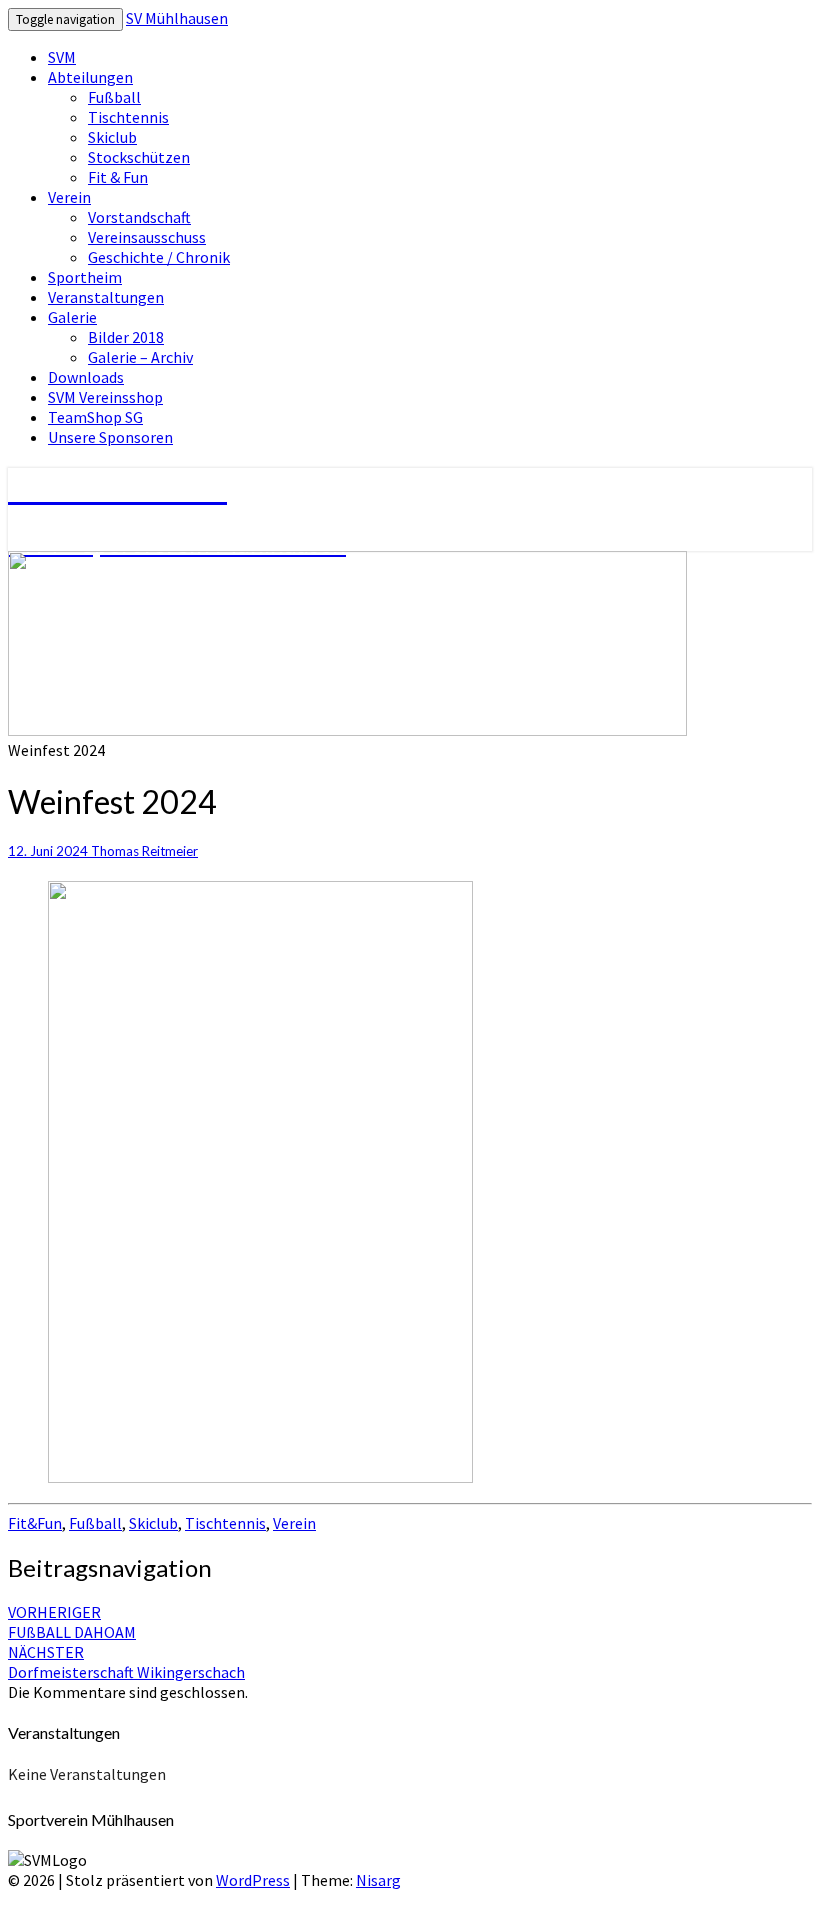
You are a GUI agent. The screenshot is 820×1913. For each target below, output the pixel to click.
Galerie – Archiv (140, 357)
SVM (62, 57)
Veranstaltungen (106, 297)
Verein (69, 197)
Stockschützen (139, 157)
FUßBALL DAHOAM (72, 1622)
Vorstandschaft (139, 217)
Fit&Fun (35, 1523)
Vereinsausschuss (147, 237)
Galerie (72, 317)
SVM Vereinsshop (105, 397)
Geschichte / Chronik (159, 257)
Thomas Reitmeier (144, 851)
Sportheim (85, 277)
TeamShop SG (95, 417)
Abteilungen (90, 77)
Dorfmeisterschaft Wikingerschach (126, 1662)
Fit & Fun (118, 177)
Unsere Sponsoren (110, 437)
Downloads (86, 377)
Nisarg (378, 1880)
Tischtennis (128, 117)
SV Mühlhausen (177, 18)
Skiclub (112, 137)
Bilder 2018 (126, 337)
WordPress (253, 1880)
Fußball (114, 97)
